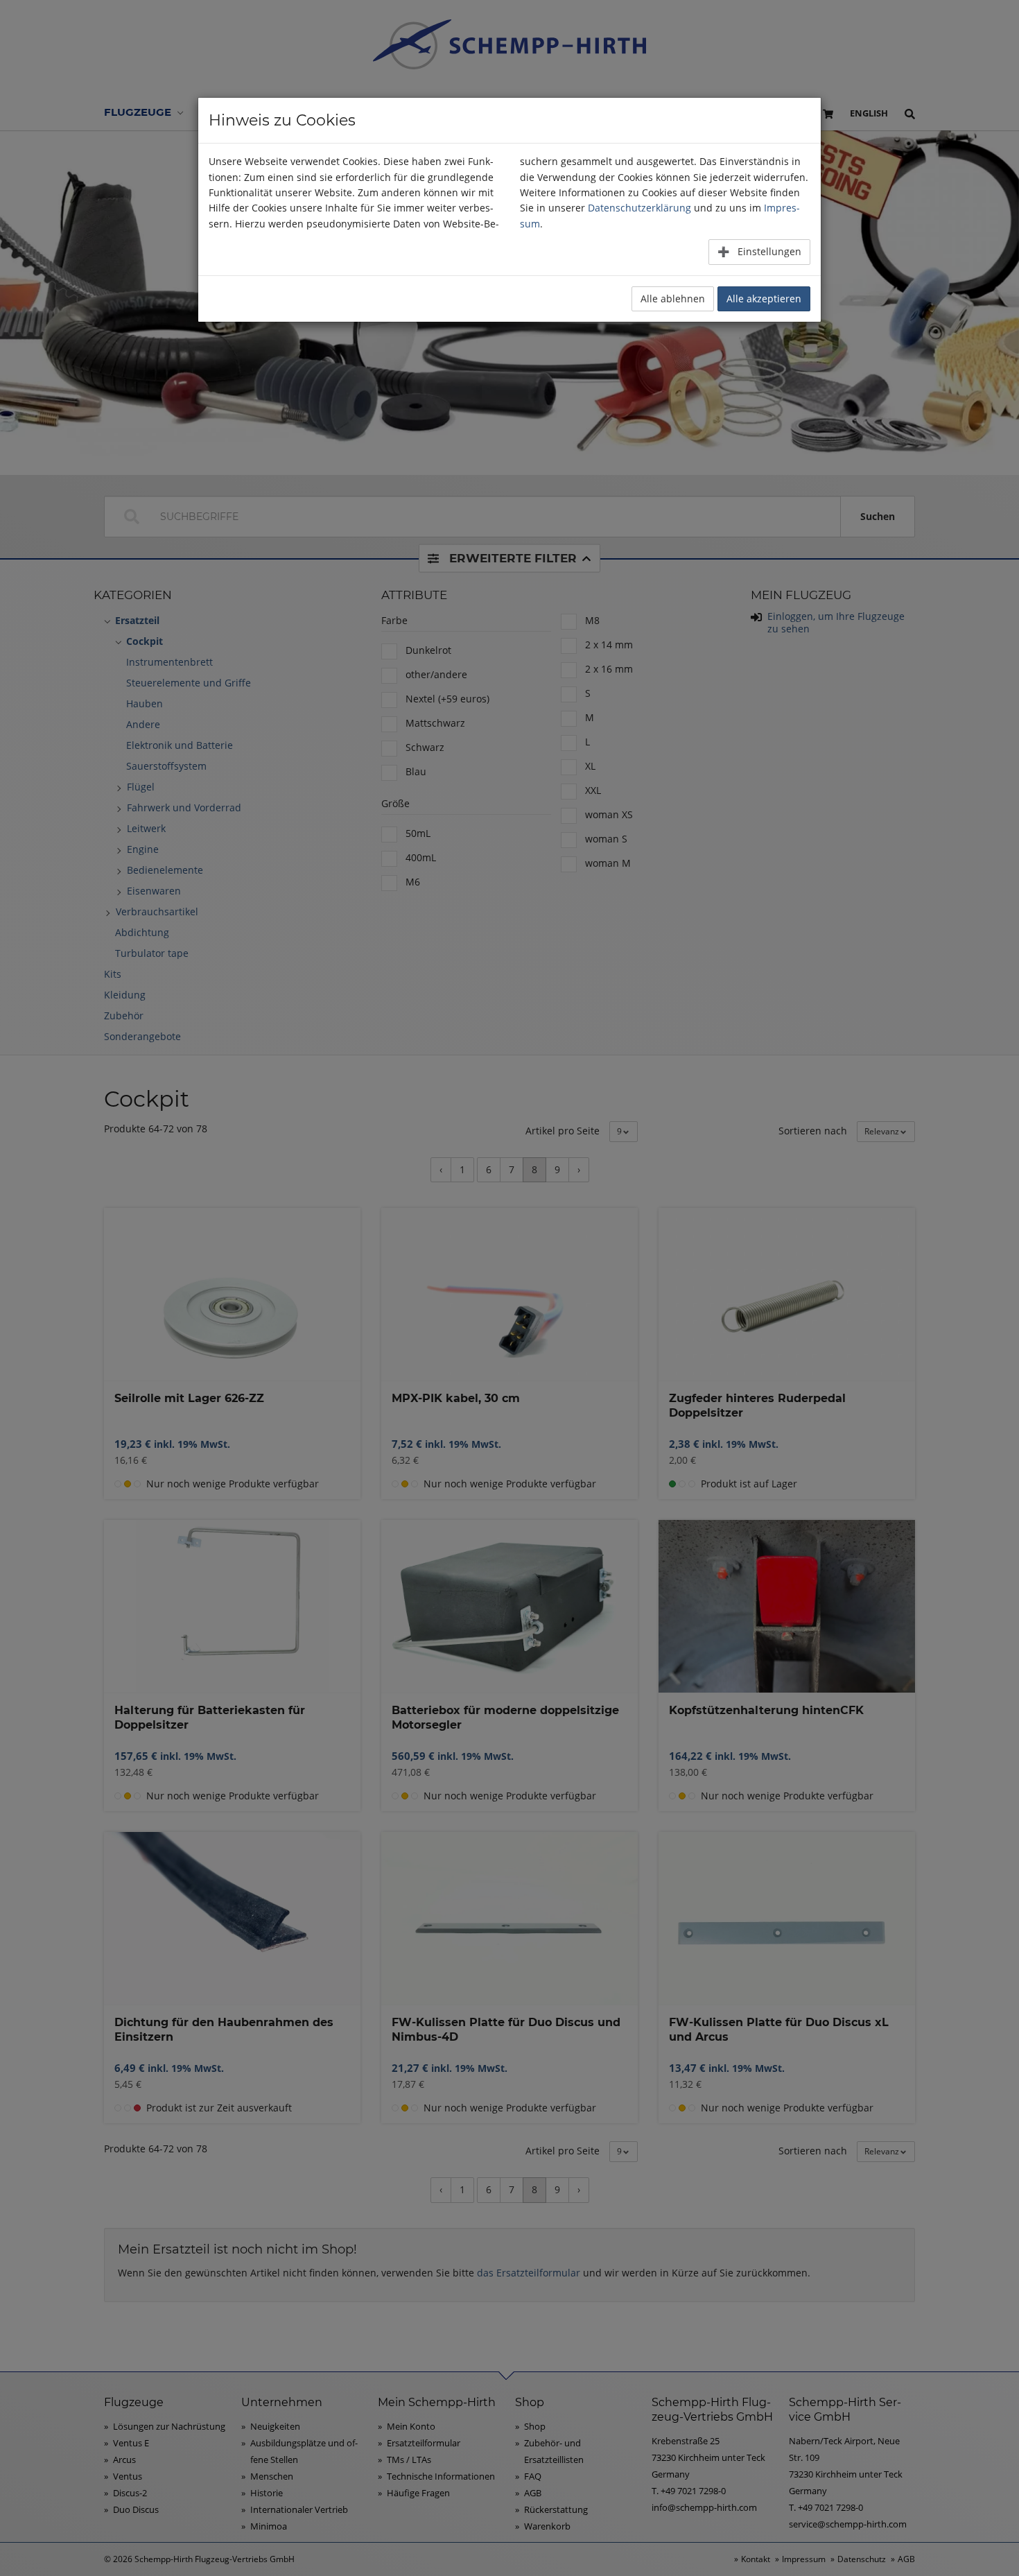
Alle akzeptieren (764, 299)
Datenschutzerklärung (639, 208)
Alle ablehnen (673, 299)
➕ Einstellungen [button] (759, 251)
